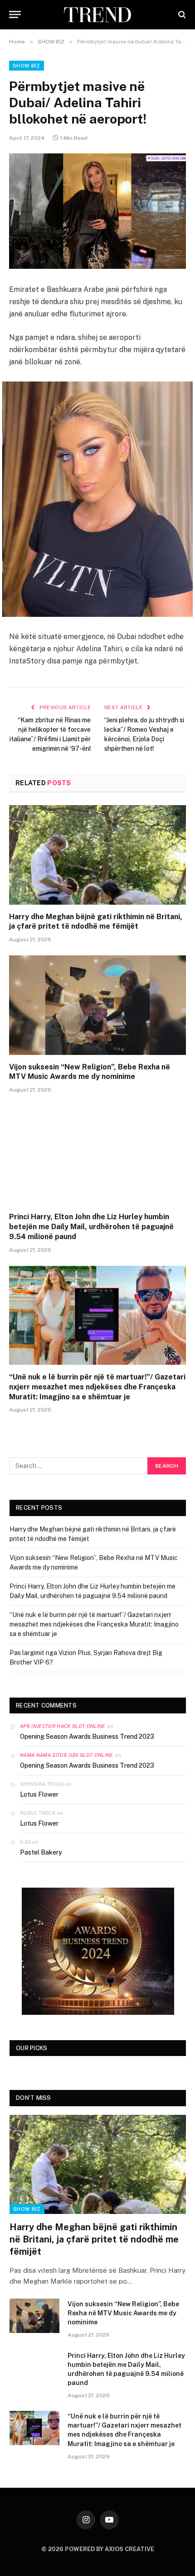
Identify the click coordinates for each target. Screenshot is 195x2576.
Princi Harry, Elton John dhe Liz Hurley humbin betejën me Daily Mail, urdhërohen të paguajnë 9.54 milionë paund (91, 1227)
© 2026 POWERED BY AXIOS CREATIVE (98, 2549)
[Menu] (15, 15)
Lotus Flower (39, 1794)
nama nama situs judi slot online (67, 1755)
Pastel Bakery (41, 1852)
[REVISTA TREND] (97, 15)
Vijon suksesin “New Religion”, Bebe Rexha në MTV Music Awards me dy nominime (90, 1072)
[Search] (181, 15)
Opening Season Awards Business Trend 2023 (87, 1736)
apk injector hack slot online (63, 1726)
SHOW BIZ (27, 66)
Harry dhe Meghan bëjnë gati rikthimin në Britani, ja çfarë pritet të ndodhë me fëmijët (96, 922)
